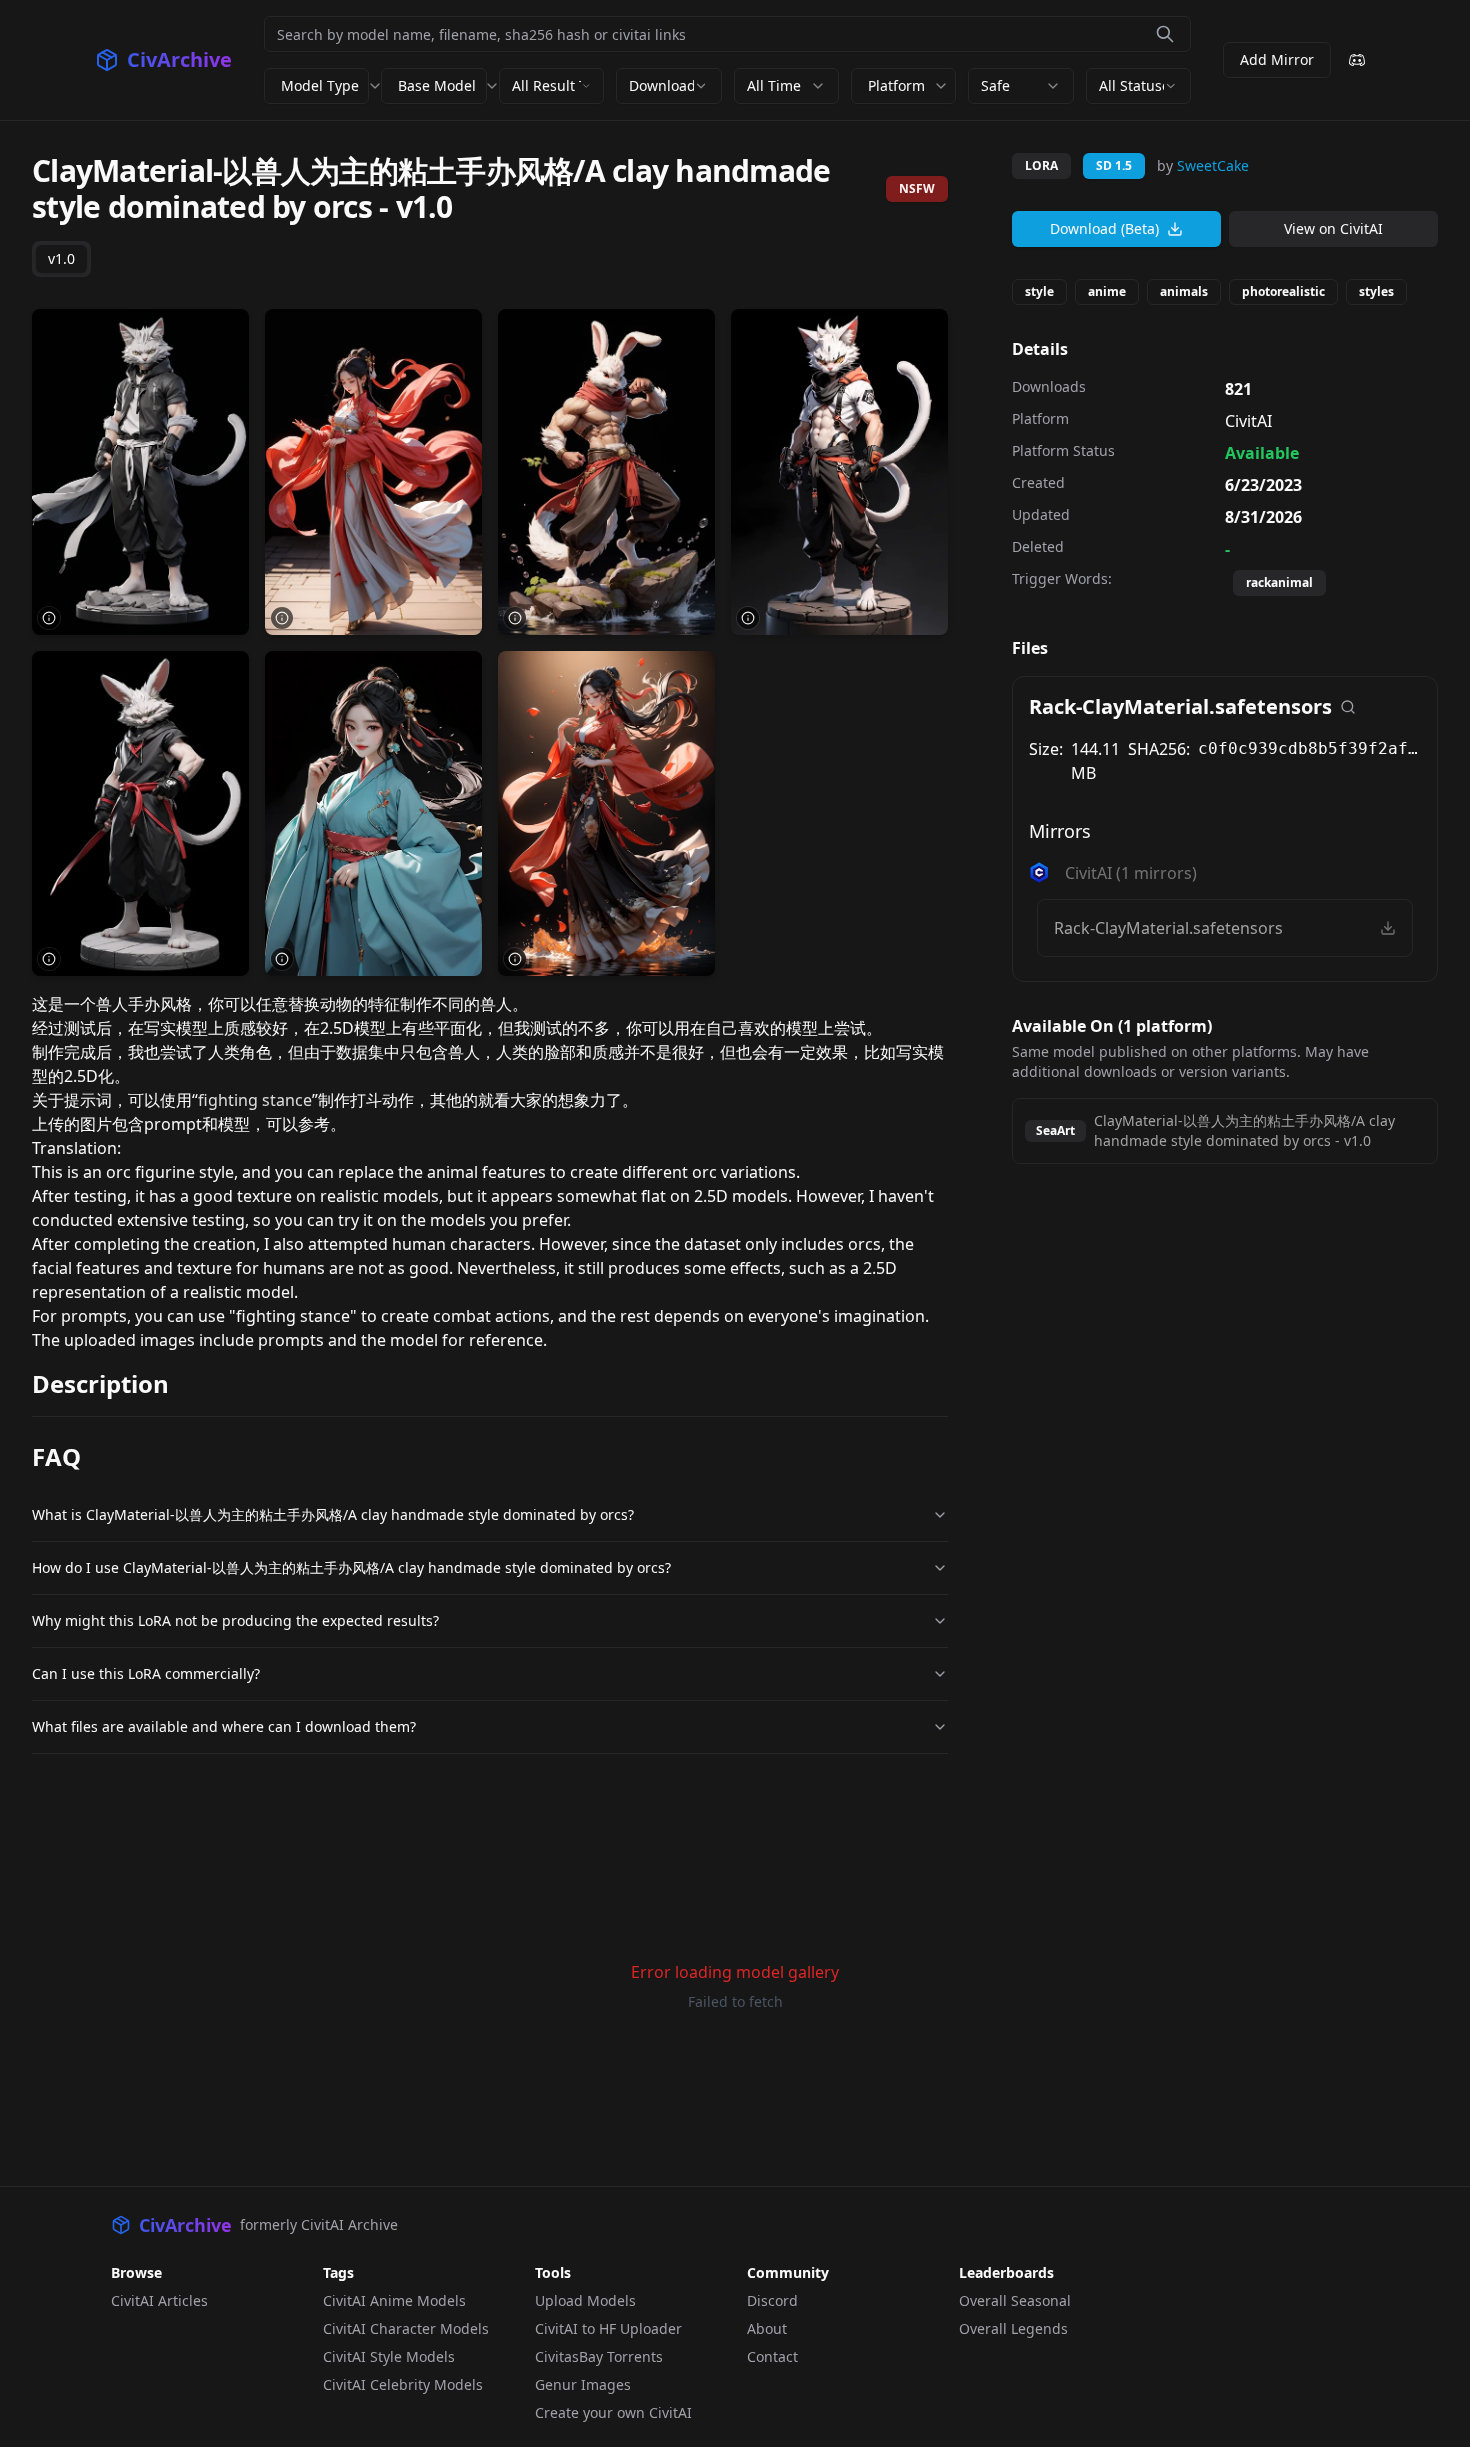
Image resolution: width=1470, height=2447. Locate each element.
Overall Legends (1013, 2328)
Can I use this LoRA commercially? (146, 1673)
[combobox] (551, 86)
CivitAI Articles (159, 2300)
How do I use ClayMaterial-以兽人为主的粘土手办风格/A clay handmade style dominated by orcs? (351, 1567)
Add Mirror (1277, 59)
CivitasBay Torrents (599, 2356)
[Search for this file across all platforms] (1348, 707)
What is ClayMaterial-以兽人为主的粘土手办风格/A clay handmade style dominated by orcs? (333, 1514)
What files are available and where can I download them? (224, 1726)
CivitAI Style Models (389, 2356)
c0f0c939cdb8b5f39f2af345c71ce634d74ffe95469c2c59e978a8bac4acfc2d (1309, 748)
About (767, 2328)
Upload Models (585, 2300)
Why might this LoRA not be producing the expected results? (235, 1620)
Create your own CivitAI (613, 2412)
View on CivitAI (1333, 228)
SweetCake (1213, 165)
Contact (772, 2356)
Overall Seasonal (1015, 2300)
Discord (772, 2300)
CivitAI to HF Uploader (608, 2328)
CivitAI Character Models (406, 2328)
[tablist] (61, 259)
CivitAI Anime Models (394, 2300)
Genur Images (583, 2384)
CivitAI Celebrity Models (403, 2384)
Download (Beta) (1104, 228)
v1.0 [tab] (61, 258)
